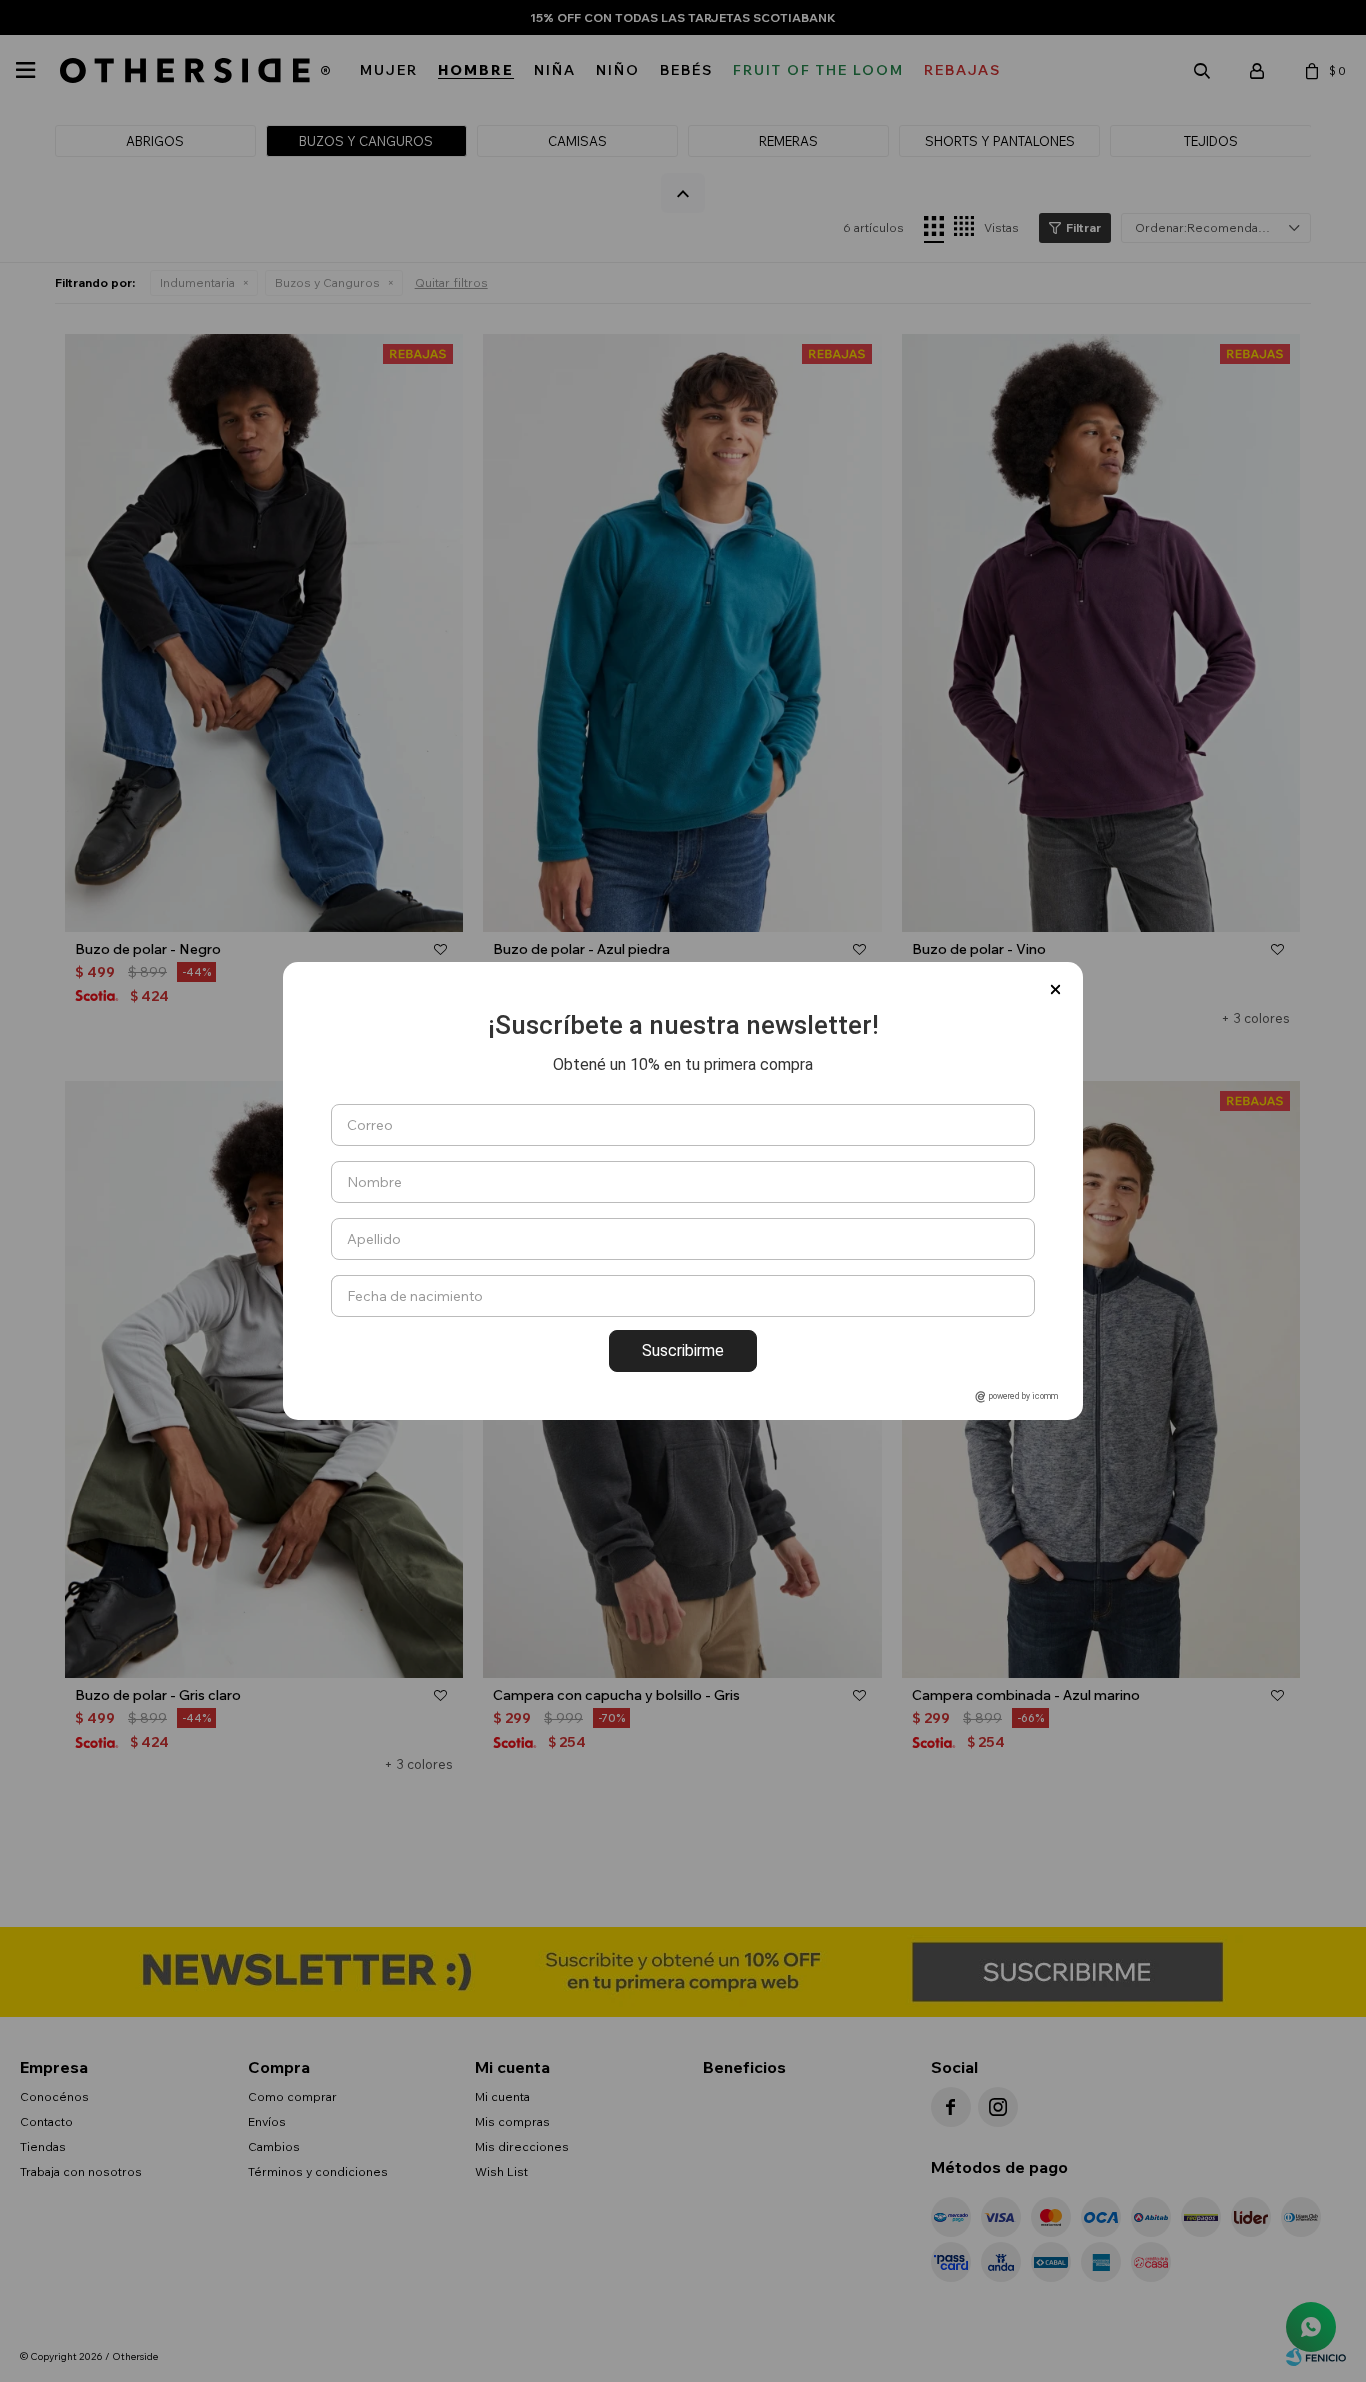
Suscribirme (683, 1350)
